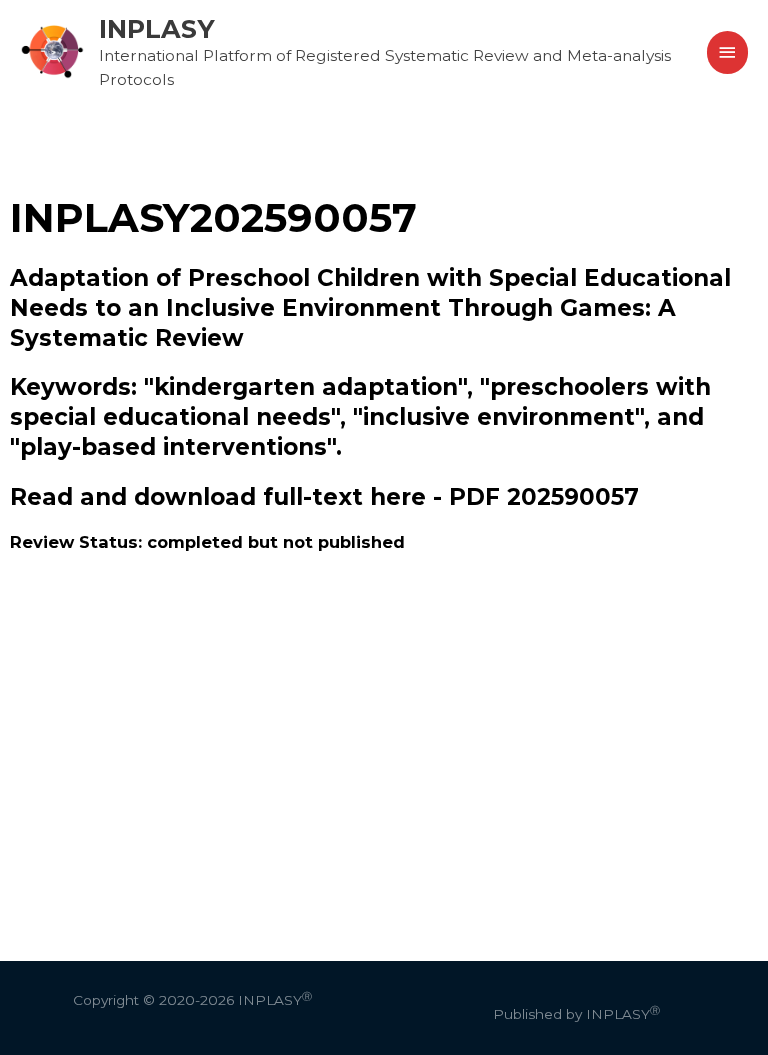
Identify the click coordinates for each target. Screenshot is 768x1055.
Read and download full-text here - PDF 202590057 (324, 497)
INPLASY (157, 28)
